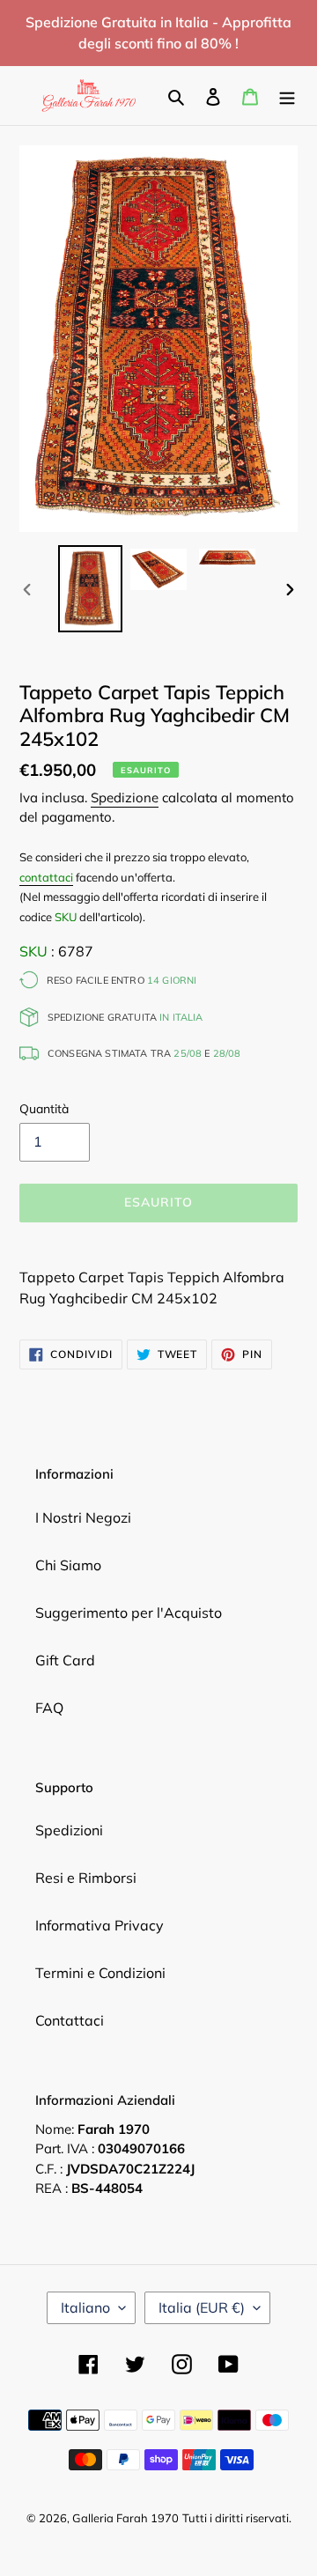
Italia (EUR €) (202, 2307)
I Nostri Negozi (83, 1517)
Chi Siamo (68, 1565)
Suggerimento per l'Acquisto (129, 1613)
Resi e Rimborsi (86, 1878)
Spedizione (125, 797)
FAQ (49, 1708)
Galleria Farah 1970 (125, 2518)
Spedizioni (69, 1830)
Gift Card (65, 1660)
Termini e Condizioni (100, 1973)
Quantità (44, 1109)
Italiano (85, 2307)
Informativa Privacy (100, 1925)
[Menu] (287, 95)
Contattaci (70, 2020)
